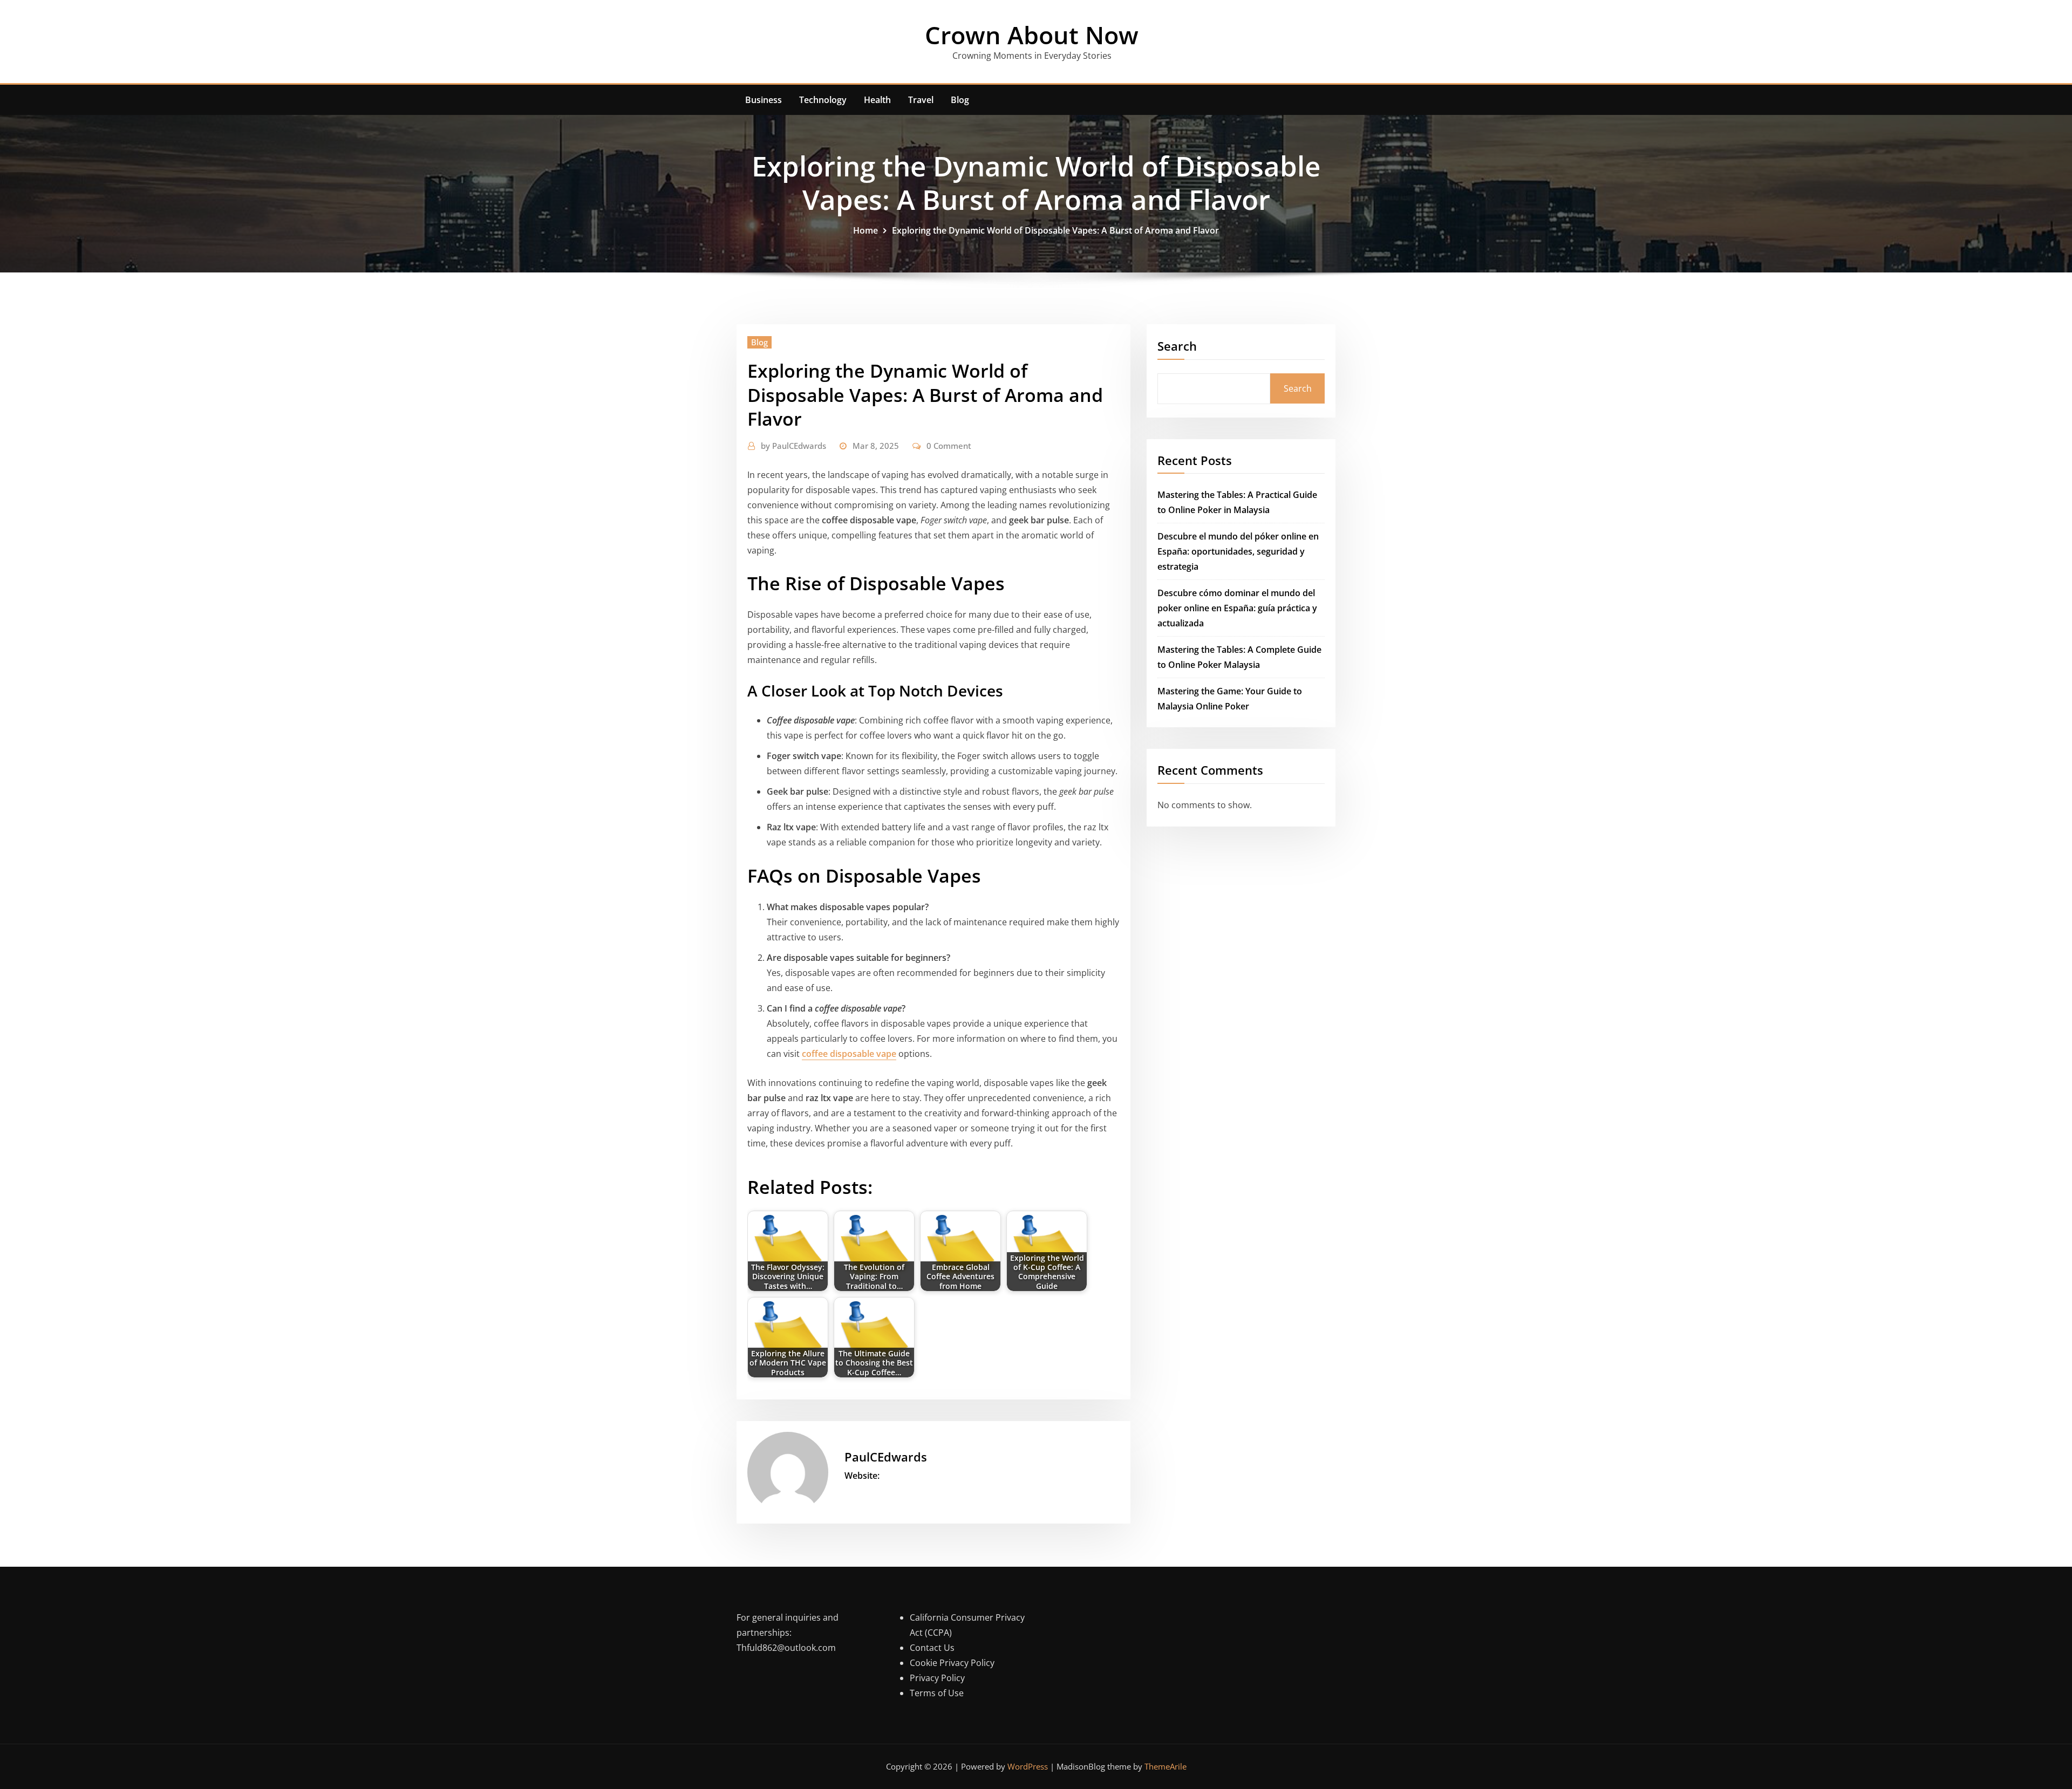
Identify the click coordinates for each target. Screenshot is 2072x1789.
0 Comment (949, 446)
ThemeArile (1165, 1766)
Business (764, 100)
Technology (823, 100)
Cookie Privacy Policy (952, 1663)
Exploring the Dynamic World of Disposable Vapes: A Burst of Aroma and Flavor (1055, 230)
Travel (921, 100)
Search (1177, 346)
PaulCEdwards (793, 446)
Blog (960, 100)
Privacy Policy (937, 1678)
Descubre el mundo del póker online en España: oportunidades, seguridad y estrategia (1238, 551)
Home (865, 230)
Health (877, 100)
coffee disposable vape (849, 1054)
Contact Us (932, 1648)
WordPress (1028, 1766)
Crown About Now (1032, 35)
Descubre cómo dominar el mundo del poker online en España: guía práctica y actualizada (1237, 608)
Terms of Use (937, 1693)
